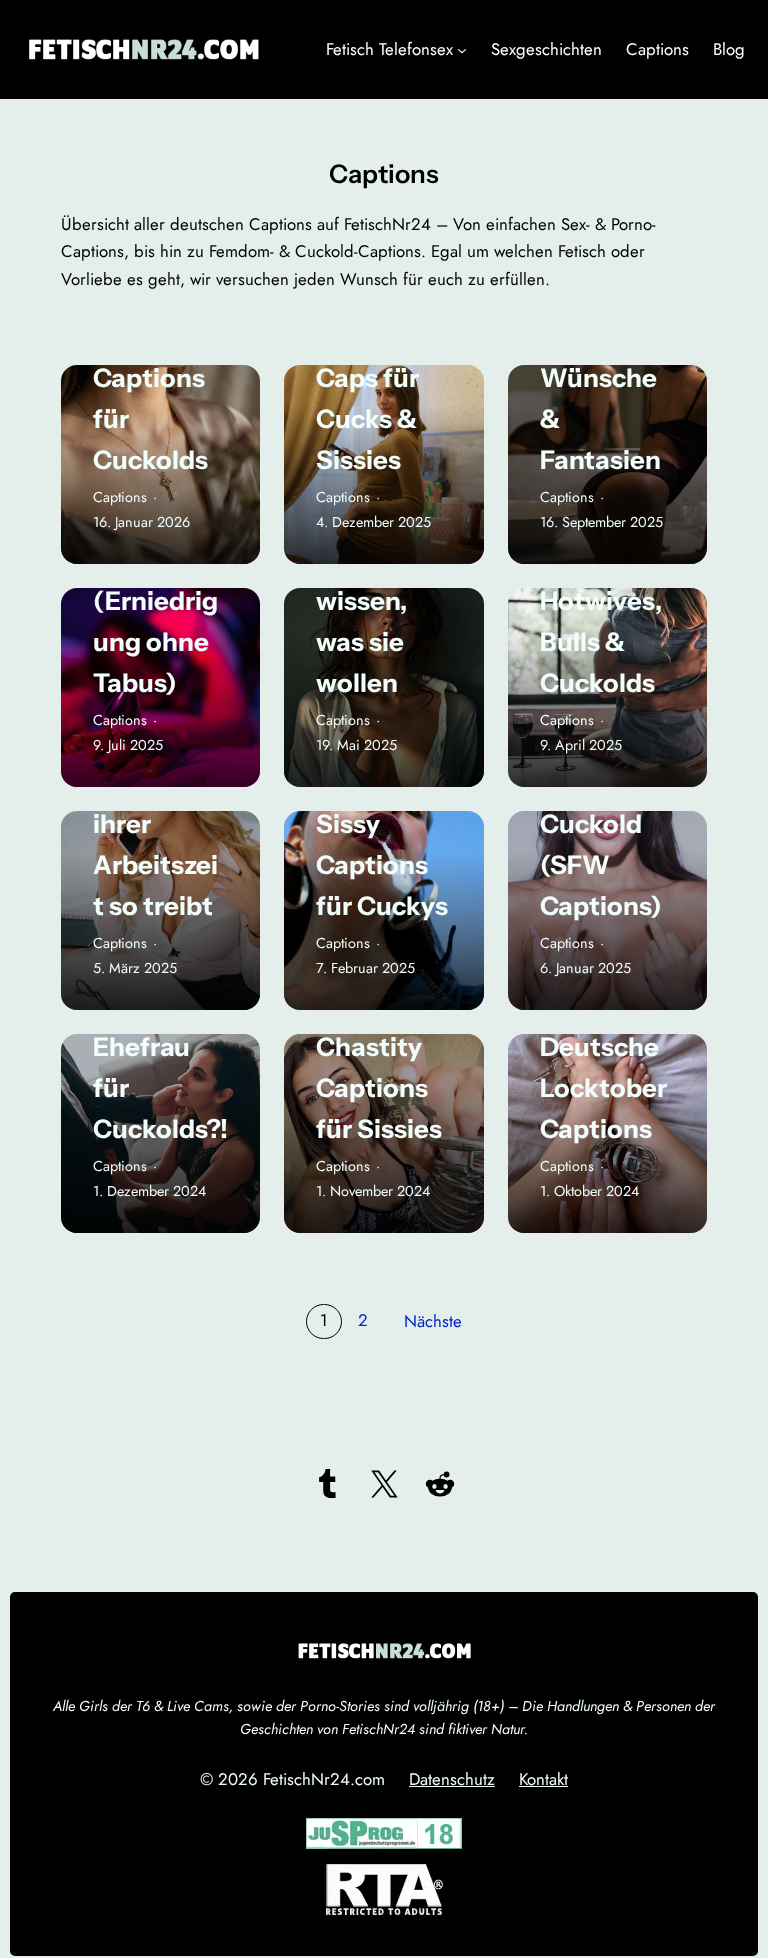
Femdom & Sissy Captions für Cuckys (383, 844)
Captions (120, 497)
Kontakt (543, 1779)
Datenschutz (452, 1779)
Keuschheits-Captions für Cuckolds (157, 377)
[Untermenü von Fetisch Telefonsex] (462, 50)
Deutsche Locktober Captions (603, 1087)
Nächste (433, 1321)
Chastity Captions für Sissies (379, 1087)
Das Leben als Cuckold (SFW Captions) (604, 823)
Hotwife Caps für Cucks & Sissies (367, 398)
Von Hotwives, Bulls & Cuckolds (601, 621)
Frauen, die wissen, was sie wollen (383, 621)
